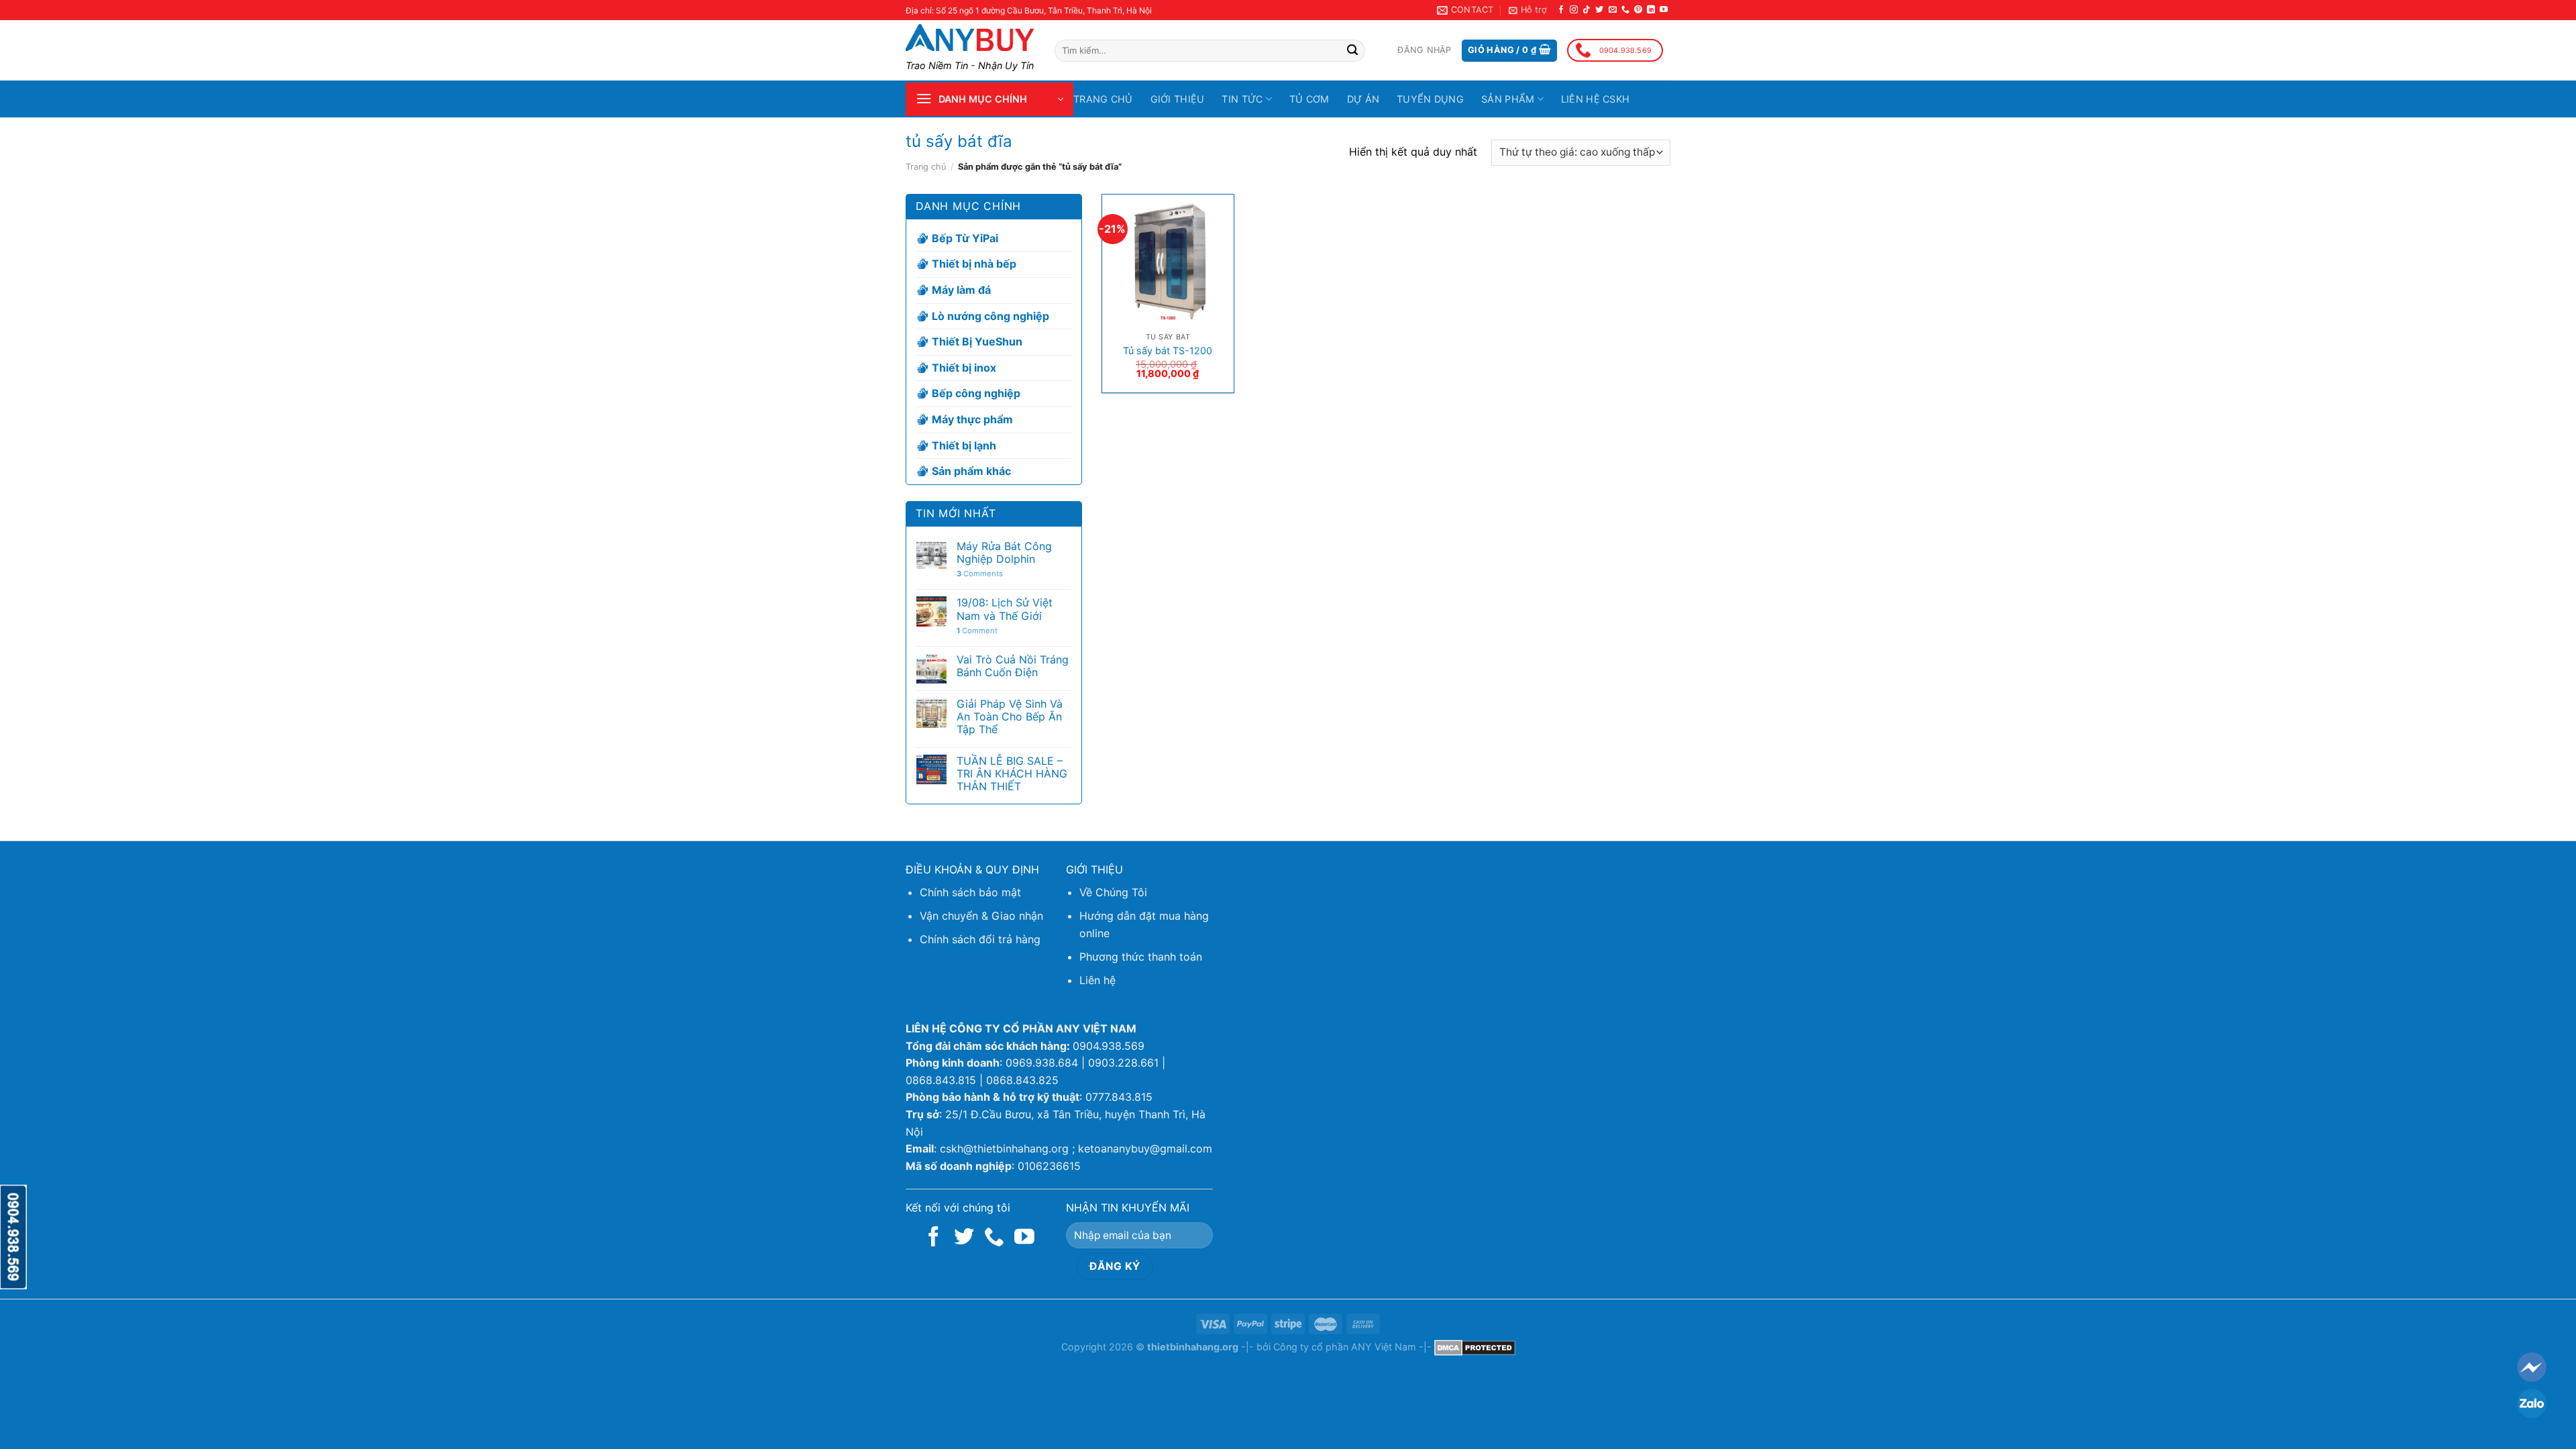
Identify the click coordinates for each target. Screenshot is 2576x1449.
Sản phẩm (1508, 99)
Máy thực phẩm (972, 419)
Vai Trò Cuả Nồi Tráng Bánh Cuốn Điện (1013, 666)
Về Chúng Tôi (1113, 892)
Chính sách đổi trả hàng (980, 939)
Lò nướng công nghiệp (990, 316)
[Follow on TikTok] (1587, 10)
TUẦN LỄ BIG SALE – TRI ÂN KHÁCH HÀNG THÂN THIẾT (1012, 774)
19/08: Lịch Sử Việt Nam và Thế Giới (1005, 609)
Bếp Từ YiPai (965, 238)
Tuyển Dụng (1430, 99)
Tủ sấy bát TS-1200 (1168, 351)
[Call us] (1625, 10)
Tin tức (1242, 99)
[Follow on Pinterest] (1638, 10)
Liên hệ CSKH (1595, 99)
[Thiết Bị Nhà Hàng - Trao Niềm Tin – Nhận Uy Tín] (970, 38)
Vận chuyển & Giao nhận (981, 916)
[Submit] (1352, 51)
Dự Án (1363, 99)
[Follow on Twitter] (1599, 10)
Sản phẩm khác (971, 471)
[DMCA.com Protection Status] (1475, 1347)
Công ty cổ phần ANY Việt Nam (1345, 1347)
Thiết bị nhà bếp (974, 264)
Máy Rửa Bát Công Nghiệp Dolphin (1004, 553)
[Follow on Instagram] (1574, 10)
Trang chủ (1103, 99)
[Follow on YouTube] (1664, 10)
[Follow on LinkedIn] (1651, 10)
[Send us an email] (1613, 10)
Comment (977, 631)
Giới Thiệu (1178, 99)
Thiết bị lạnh (964, 445)
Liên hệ (1097, 980)
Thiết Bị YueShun (977, 341)
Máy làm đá (961, 290)
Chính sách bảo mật (970, 892)
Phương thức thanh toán (1141, 957)
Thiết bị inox (964, 368)
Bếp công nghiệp (976, 393)
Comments (980, 574)
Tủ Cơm (1309, 99)
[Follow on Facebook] (1561, 10)
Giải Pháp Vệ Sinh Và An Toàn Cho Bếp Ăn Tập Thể (1010, 717)
